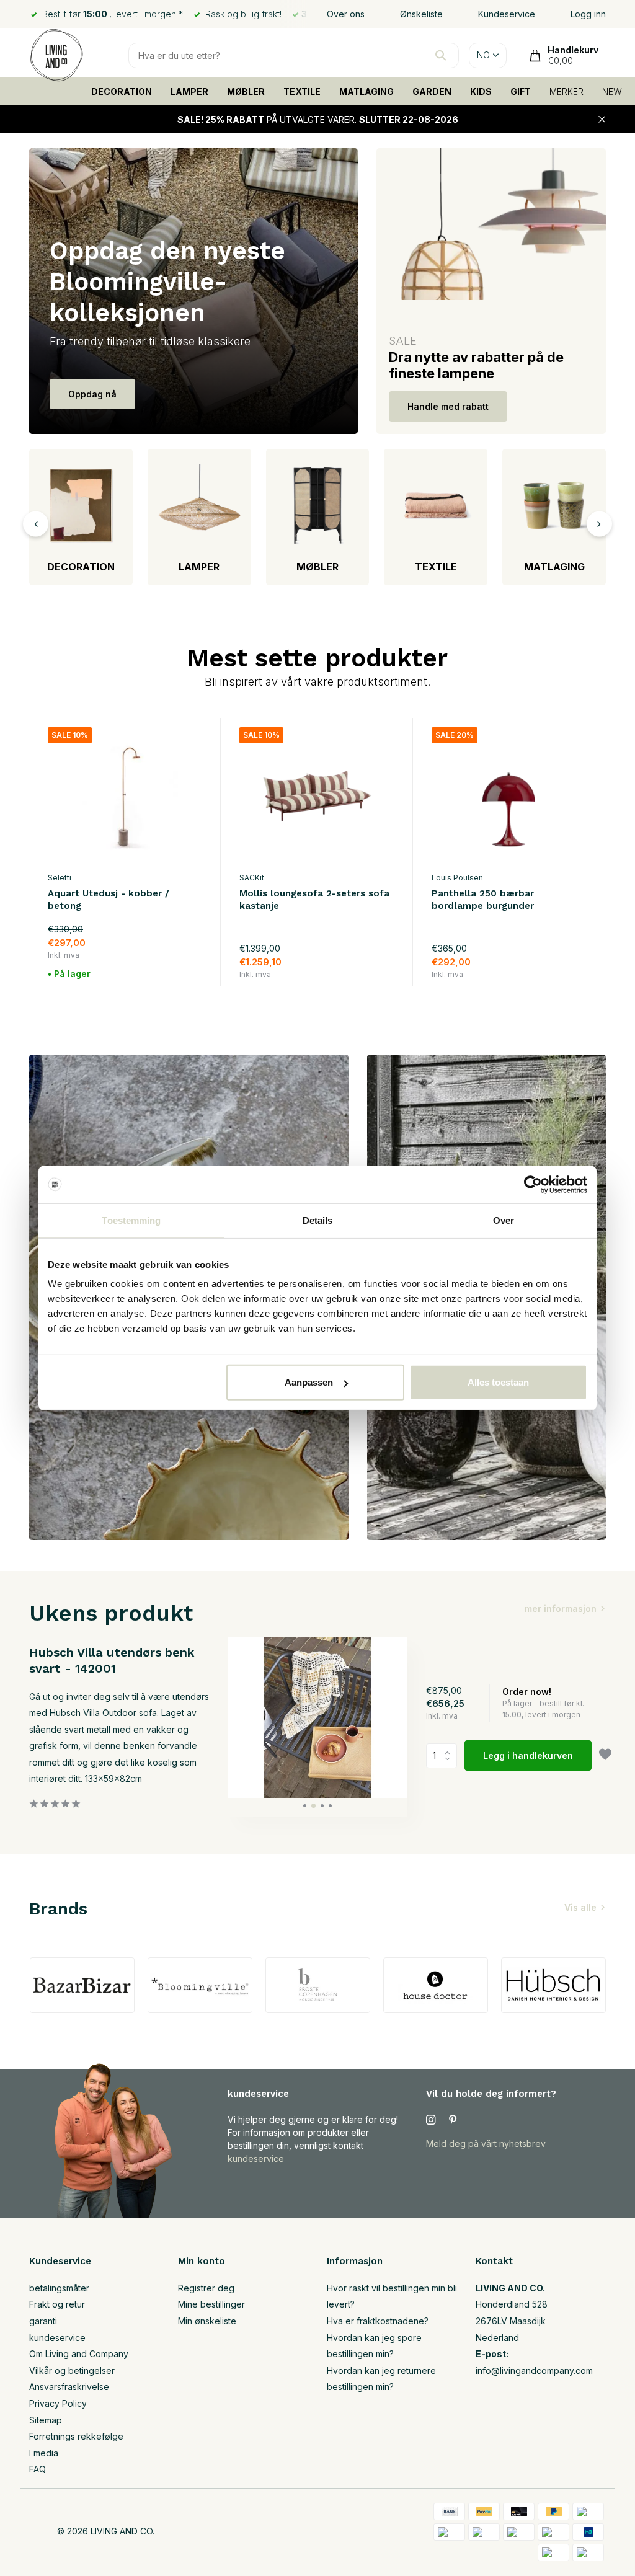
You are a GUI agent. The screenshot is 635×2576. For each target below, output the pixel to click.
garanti (43, 2321)
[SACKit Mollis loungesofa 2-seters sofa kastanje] (317, 796)
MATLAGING (366, 91)
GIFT (521, 91)
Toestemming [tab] (131, 1220)
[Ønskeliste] (605, 1756)
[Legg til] (196, 980)
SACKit (252, 878)
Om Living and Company (79, 2354)
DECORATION (122, 91)
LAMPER (189, 91)
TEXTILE (302, 91)
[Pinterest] (453, 2120)
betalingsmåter (59, 2288)
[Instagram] (431, 2120)
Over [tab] (504, 1220)
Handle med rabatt (448, 406)
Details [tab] (318, 1220)
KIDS (481, 91)
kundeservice (256, 2158)
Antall (445, 1756)
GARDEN (432, 91)
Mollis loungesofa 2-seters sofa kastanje (314, 900)
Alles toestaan (498, 1382)
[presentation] (36, 524)
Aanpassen (309, 1382)
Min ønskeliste (207, 2321)
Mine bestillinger (211, 2304)
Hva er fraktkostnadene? (378, 2321)
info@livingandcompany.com (534, 2370)
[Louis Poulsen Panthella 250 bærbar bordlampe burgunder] (509, 796)
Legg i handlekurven (528, 1755)
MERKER (566, 91)
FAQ (38, 2469)
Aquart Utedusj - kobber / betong (109, 900)
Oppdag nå (92, 394)
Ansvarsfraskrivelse (69, 2387)
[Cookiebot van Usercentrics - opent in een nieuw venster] (533, 1184)
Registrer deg (206, 2288)
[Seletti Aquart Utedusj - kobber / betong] (125, 796)
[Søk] (441, 55)
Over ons (346, 14)
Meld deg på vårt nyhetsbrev (486, 2144)
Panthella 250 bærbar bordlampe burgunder (483, 900)
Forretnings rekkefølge (76, 2436)
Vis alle (580, 1907)
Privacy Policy (58, 2403)
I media (44, 2453)
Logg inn (588, 14)
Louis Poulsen (457, 878)
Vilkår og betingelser (72, 2370)
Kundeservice (507, 14)
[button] (305, 1806)
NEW (612, 91)
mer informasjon (561, 1609)
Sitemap (46, 2420)
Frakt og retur (57, 2304)
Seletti (60, 878)
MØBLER (246, 91)
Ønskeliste (421, 14)
